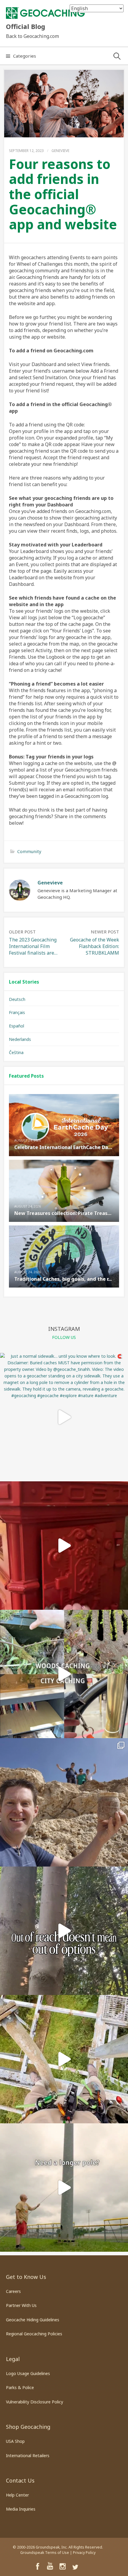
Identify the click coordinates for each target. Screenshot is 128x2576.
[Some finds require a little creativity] (64, 2188)
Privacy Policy (84, 2553)
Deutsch (17, 999)
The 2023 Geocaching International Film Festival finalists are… (33, 946)
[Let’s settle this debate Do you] (64, 1674)
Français (17, 1012)
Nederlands (20, 1039)
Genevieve (60, 151)
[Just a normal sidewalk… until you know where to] (64, 1417)
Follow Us (64, 1337)
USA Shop (15, 2441)
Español (17, 1026)
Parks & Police (20, 2387)
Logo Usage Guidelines (28, 2373)
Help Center (17, 2495)
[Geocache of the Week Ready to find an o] (64, 1802)
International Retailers (28, 2456)
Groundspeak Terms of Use (45, 2553)
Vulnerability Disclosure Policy (35, 2402)
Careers (13, 2291)
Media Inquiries (21, 2509)
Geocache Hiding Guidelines (33, 2320)
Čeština (16, 1052)
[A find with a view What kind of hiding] (64, 2059)
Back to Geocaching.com (32, 36)
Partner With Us (21, 2305)
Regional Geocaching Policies (34, 2334)
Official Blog (26, 26)
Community (29, 851)
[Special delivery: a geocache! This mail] (64, 1546)
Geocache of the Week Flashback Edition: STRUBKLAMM (95, 946)
